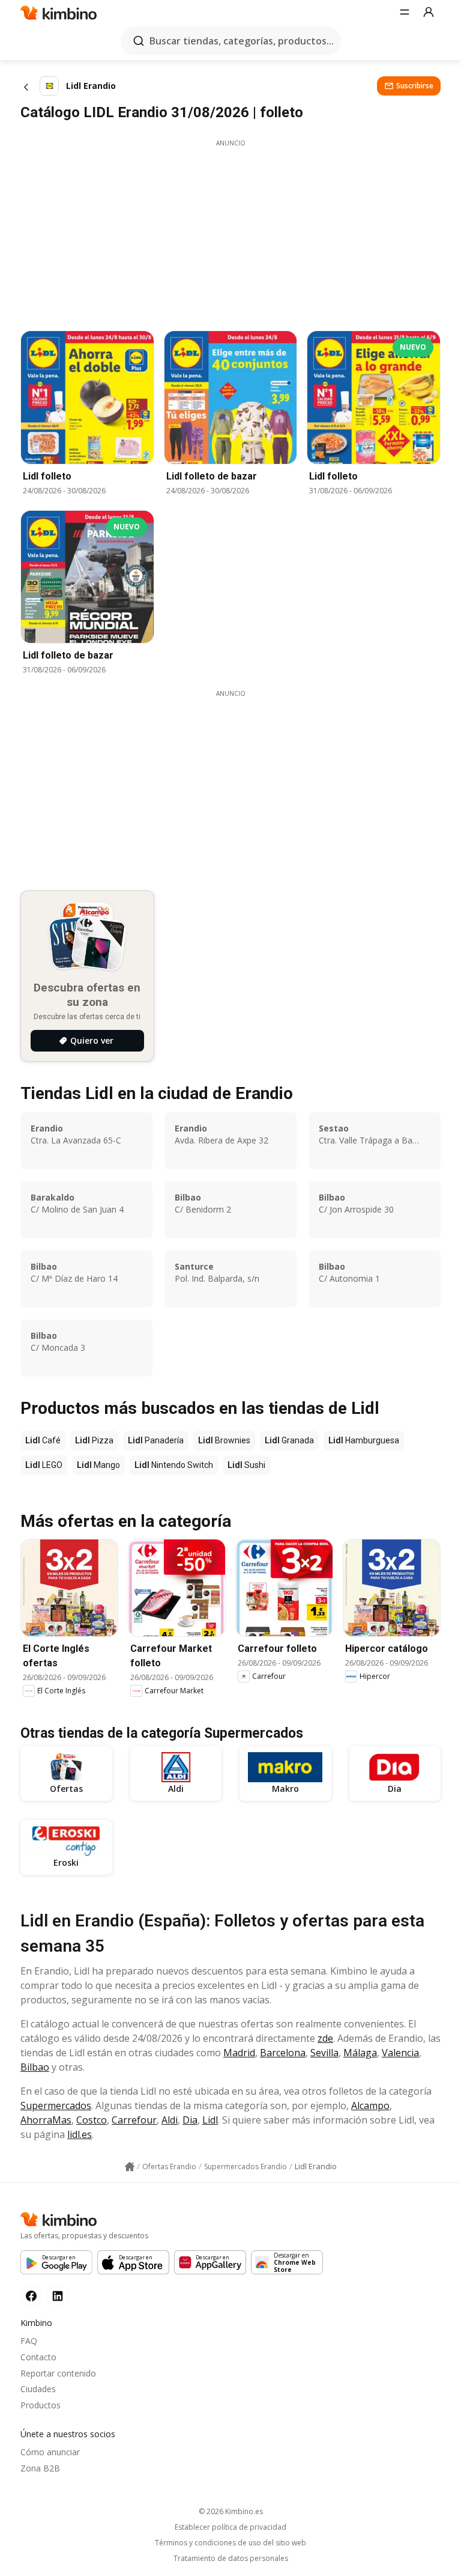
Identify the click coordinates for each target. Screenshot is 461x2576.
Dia (190, 2120)
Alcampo (370, 2106)
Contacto (38, 2357)
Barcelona (283, 2053)
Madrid (239, 2053)
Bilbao (35, 2067)
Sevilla (324, 2053)
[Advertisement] (230, 232)
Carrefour (134, 2120)
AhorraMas (46, 2120)
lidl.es (80, 2134)
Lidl (210, 2120)
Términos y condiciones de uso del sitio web (230, 2543)
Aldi (170, 2120)
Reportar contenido (58, 2373)
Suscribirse (415, 86)
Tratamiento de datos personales (231, 2559)
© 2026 (231, 2511)
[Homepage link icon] (130, 2167)
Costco (92, 2120)
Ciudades (38, 2389)
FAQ (29, 2341)
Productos (41, 2405)
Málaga (360, 2053)
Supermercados (56, 2106)
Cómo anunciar (50, 2452)
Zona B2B (40, 2468)
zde (325, 2038)
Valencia (400, 2053)
